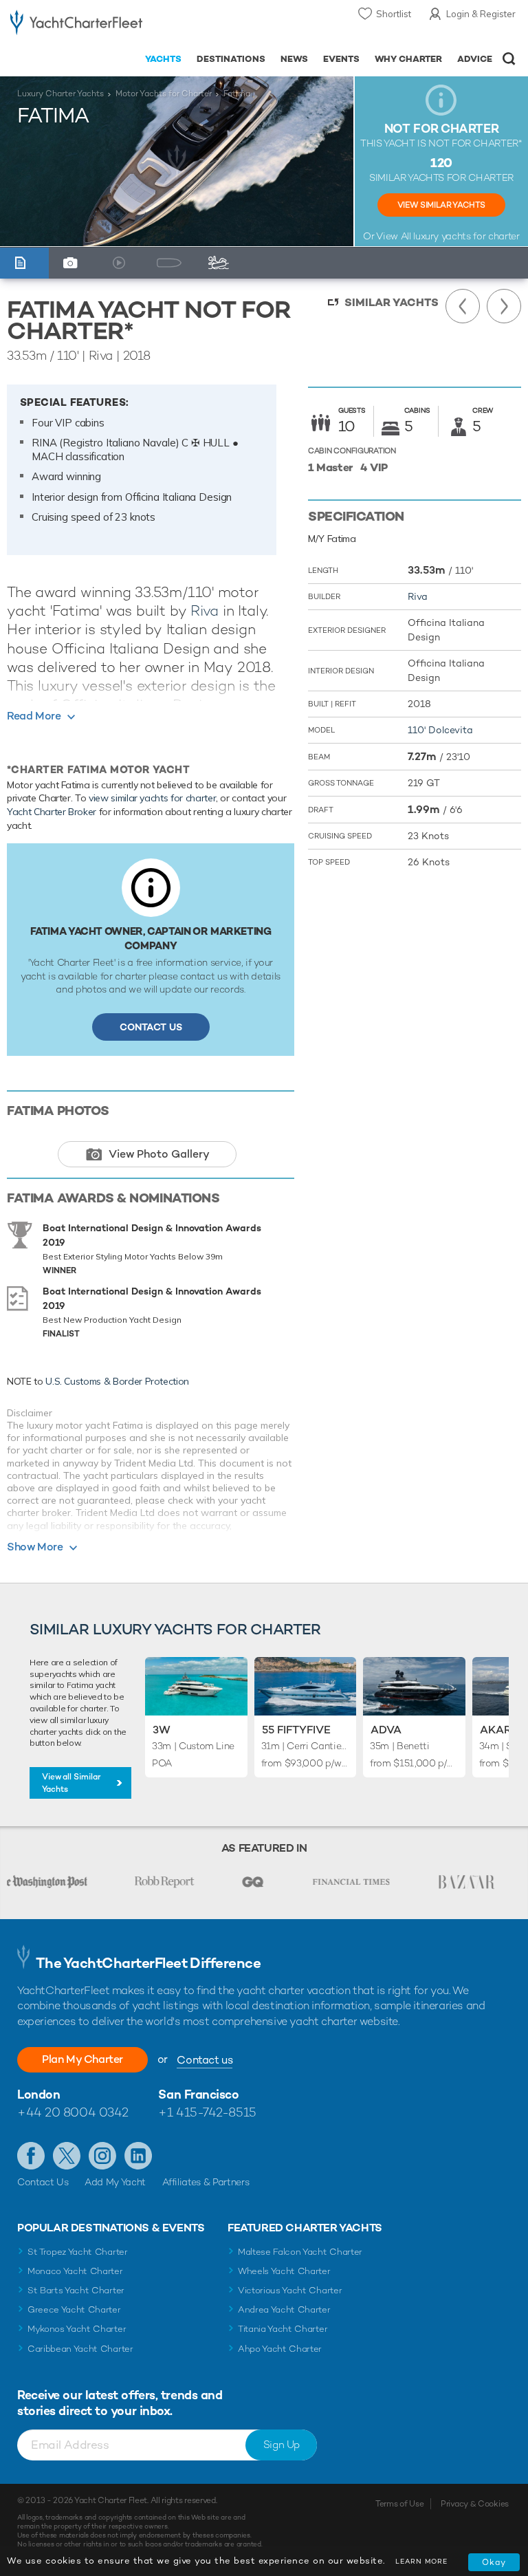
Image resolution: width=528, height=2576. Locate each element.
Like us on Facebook (31, 2156)
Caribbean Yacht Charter (80, 2349)
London (38, 2094)
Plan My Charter (82, 2059)
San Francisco (198, 2094)
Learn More (421, 2561)
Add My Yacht (115, 2182)
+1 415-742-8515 (207, 2112)
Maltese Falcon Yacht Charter (300, 2252)
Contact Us (151, 1027)
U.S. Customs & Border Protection (117, 1381)
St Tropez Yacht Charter (78, 2252)
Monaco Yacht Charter (75, 2271)
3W (162, 1730)
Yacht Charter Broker (52, 812)
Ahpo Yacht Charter (280, 2349)
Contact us (205, 2060)
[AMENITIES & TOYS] (221, 263)
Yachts (163, 59)
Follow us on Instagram (102, 2156)
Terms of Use (399, 2504)
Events (341, 59)
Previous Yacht (463, 306)
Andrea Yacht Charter (284, 2309)
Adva (386, 1730)
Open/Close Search (509, 59)
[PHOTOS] (74, 263)
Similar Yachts (392, 302)
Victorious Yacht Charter (290, 2290)
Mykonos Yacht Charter (77, 2329)
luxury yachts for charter (466, 236)
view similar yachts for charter (152, 798)
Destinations (231, 59)
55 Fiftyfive (296, 1730)
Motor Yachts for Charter (164, 94)
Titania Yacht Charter (283, 2329)
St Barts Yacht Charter (76, 2290)
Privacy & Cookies (475, 2504)
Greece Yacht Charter (74, 2309)
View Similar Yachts (441, 205)
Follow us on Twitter (67, 2156)
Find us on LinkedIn (138, 2156)
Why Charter (409, 59)
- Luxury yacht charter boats (76, 25)
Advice (475, 59)
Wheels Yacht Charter (284, 2271)
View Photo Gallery (159, 1154)
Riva (205, 610)
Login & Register (481, 14)
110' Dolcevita (440, 730)
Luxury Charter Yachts (60, 94)
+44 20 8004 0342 (73, 2112)
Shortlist (394, 14)
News (294, 59)
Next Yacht (504, 306)
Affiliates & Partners (206, 2182)
